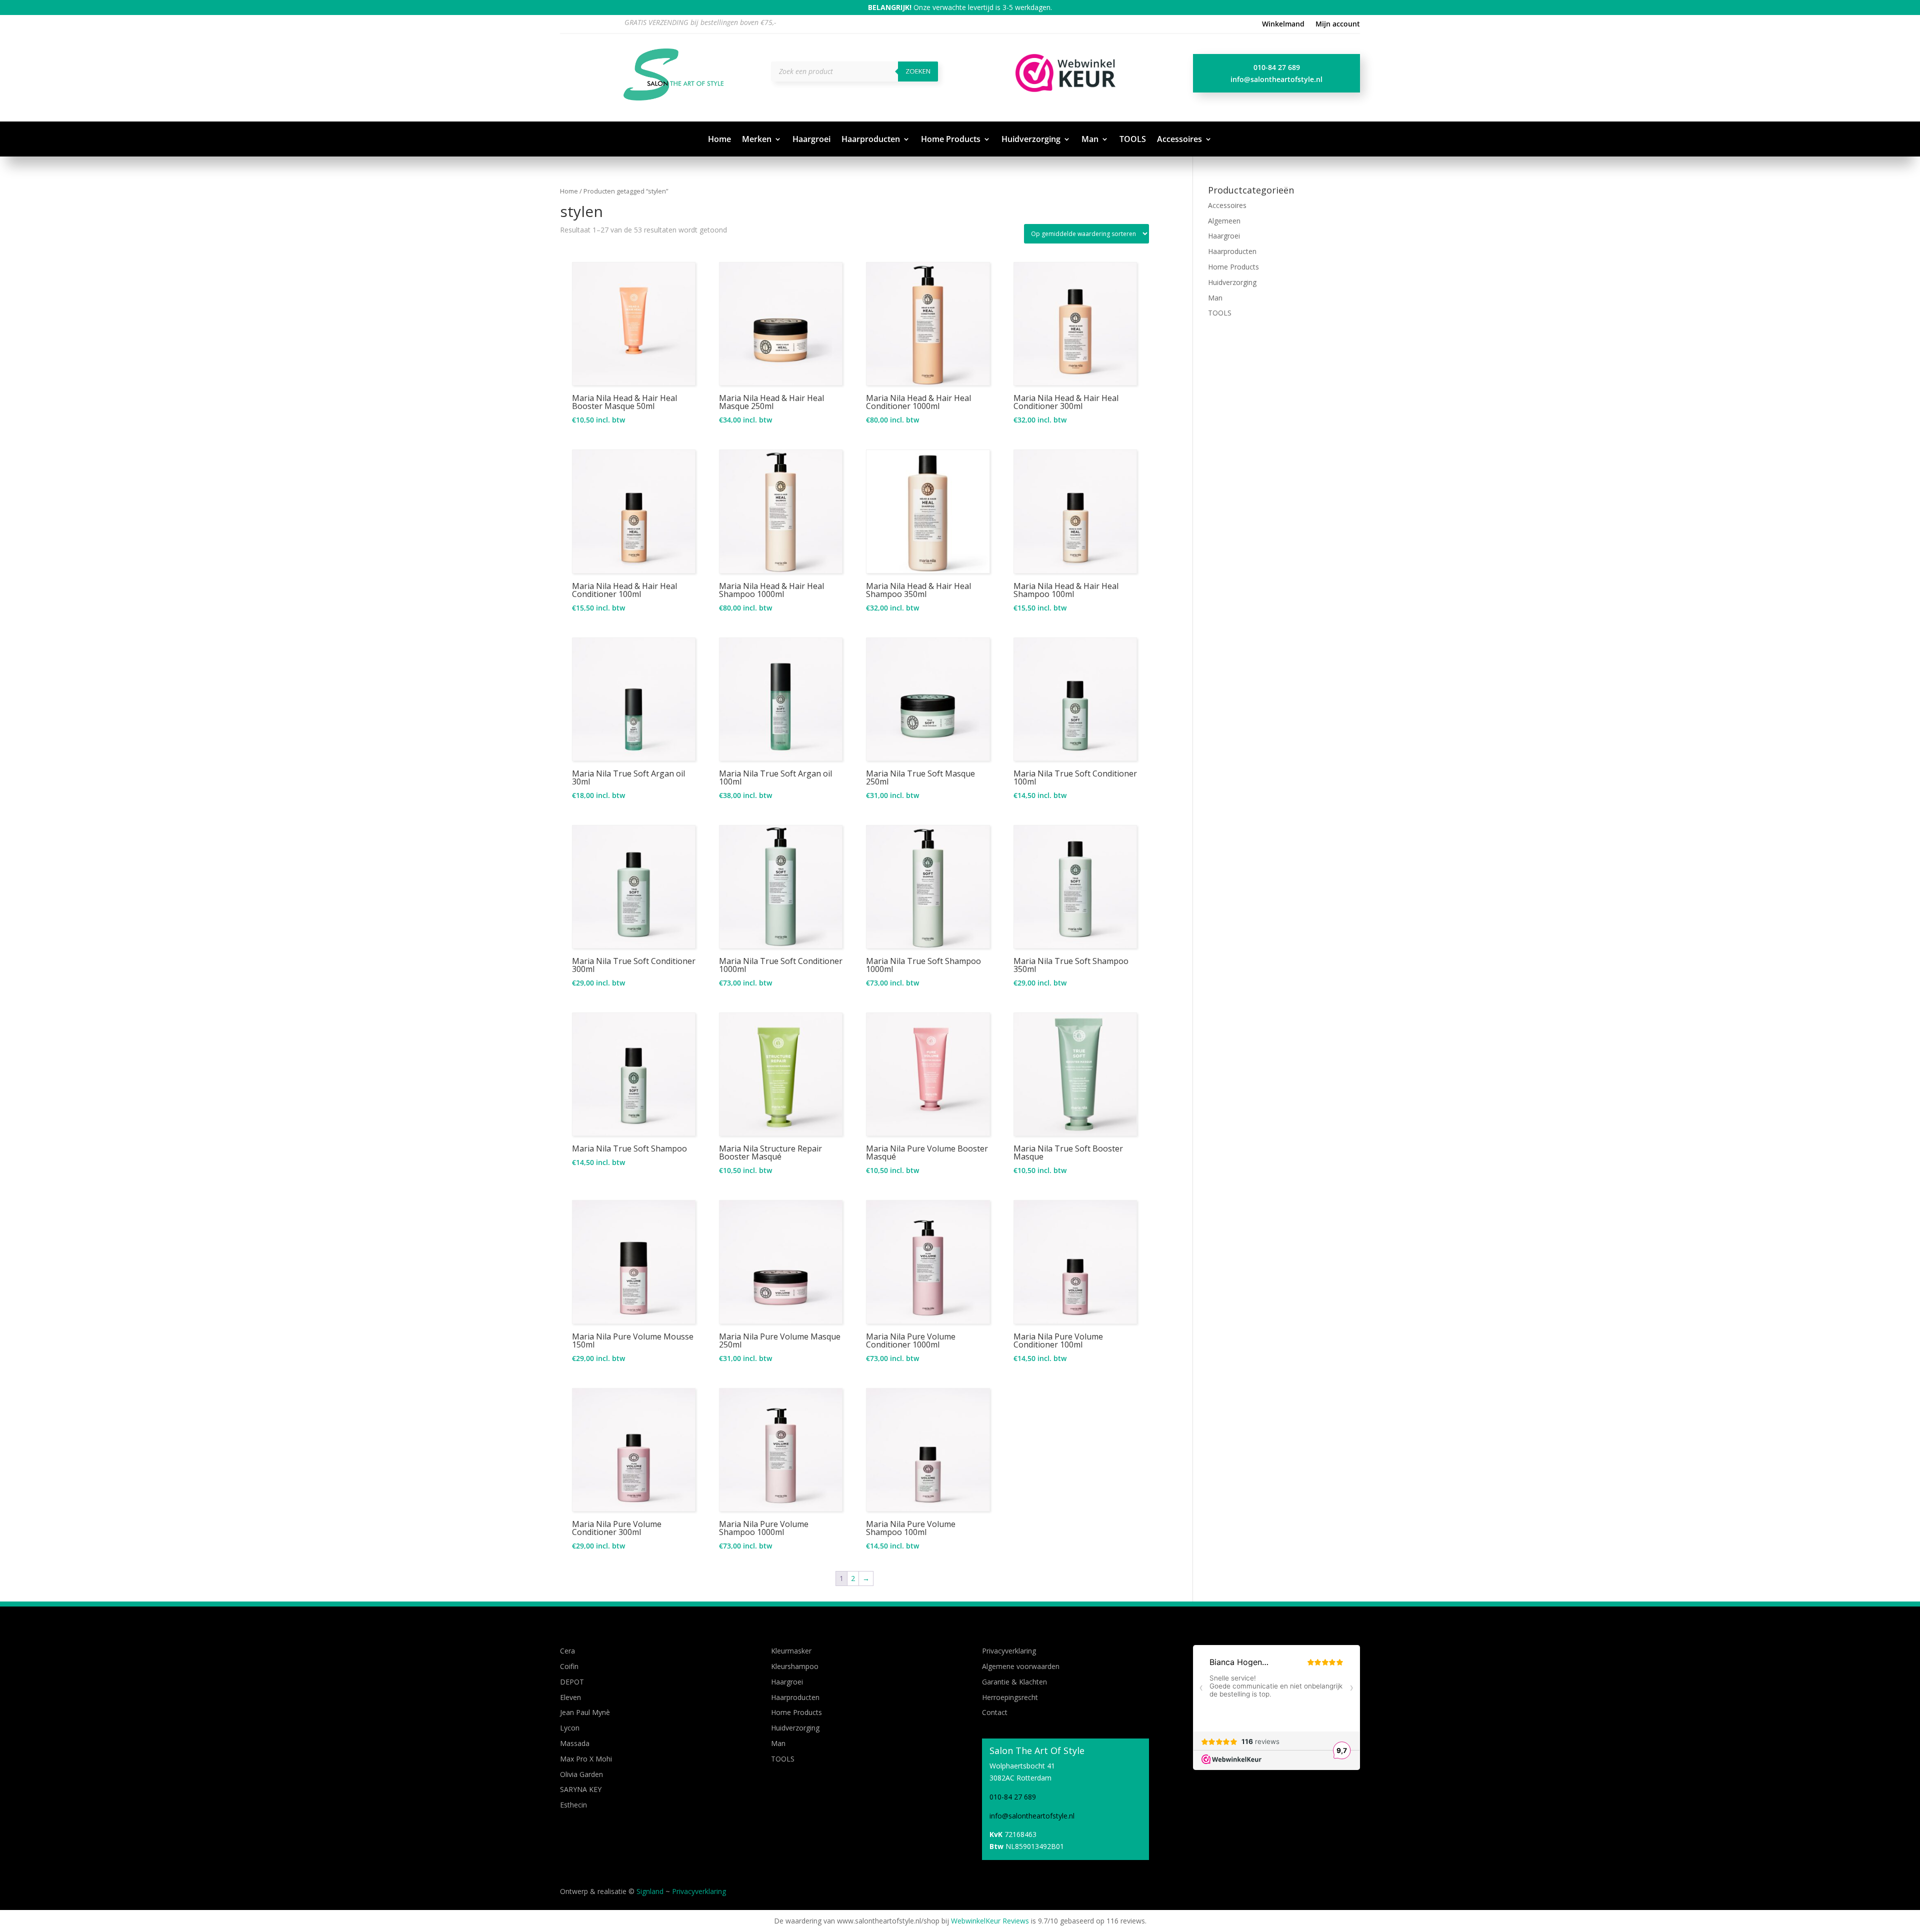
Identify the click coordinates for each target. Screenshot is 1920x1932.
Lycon (570, 1728)
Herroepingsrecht (1010, 1697)
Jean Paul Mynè (585, 1712)
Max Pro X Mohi (586, 1759)
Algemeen (1224, 221)
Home (719, 140)
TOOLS (1133, 140)
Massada (575, 1743)
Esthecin (573, 1805)
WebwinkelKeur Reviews (990, 1921)
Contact (995, 1712)
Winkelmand (1283, 24)
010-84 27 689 (1277, 67)
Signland (650, 1891)
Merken (757, 140)
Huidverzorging (1031, 140)
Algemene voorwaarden (1021, 1666)
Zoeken (918, 71)
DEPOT (572, 1682)
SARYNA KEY (581, 1789)
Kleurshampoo (795, 1666)
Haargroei (811, 140)
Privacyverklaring (1009, 1651)
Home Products (951, 140)
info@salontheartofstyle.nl (1276, 79)
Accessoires (1179, 140)
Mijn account (1338, 24)
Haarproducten (871, 140)
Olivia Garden (581, 1774)
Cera (567, 1651)
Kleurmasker (791, 1651)
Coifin (569, 1666)
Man (1090, 140)
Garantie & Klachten (1014, 1682)
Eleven (570, 1697)
